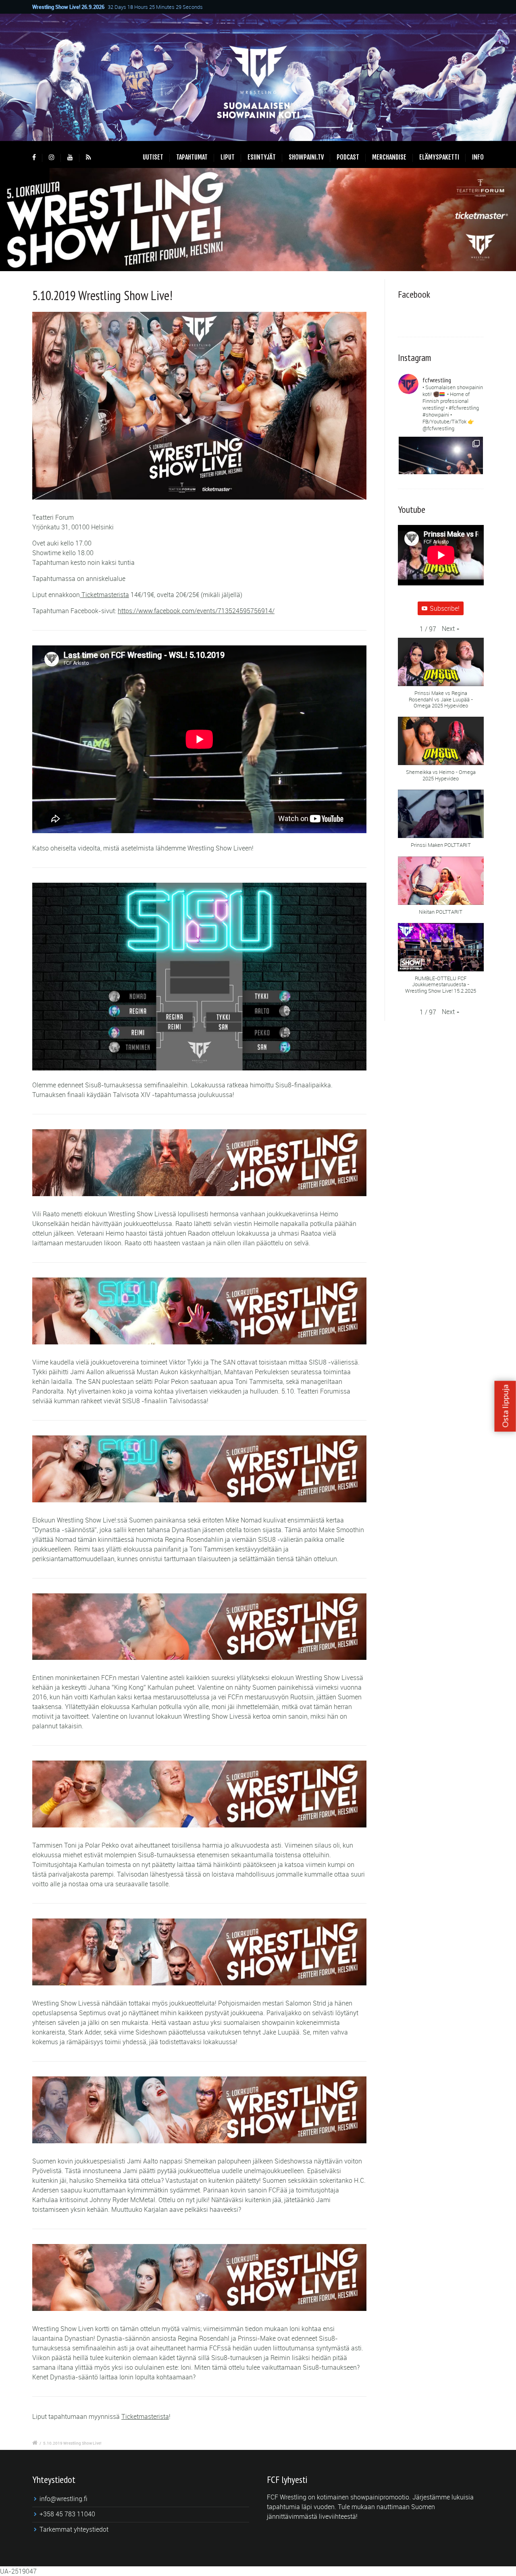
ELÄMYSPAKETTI (439, 157)
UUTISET (153, 157)
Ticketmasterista (104, 595)
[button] (450, 628)
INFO (478, 157)
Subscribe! (445, 608)
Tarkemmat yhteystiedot (74, 2529)
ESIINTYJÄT (262, 157)
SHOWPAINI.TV (306, 157)
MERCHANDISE (389, 157)
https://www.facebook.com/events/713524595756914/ (196, 611)
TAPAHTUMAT (192, 157)
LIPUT (228, 157)
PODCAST (348, 157)
